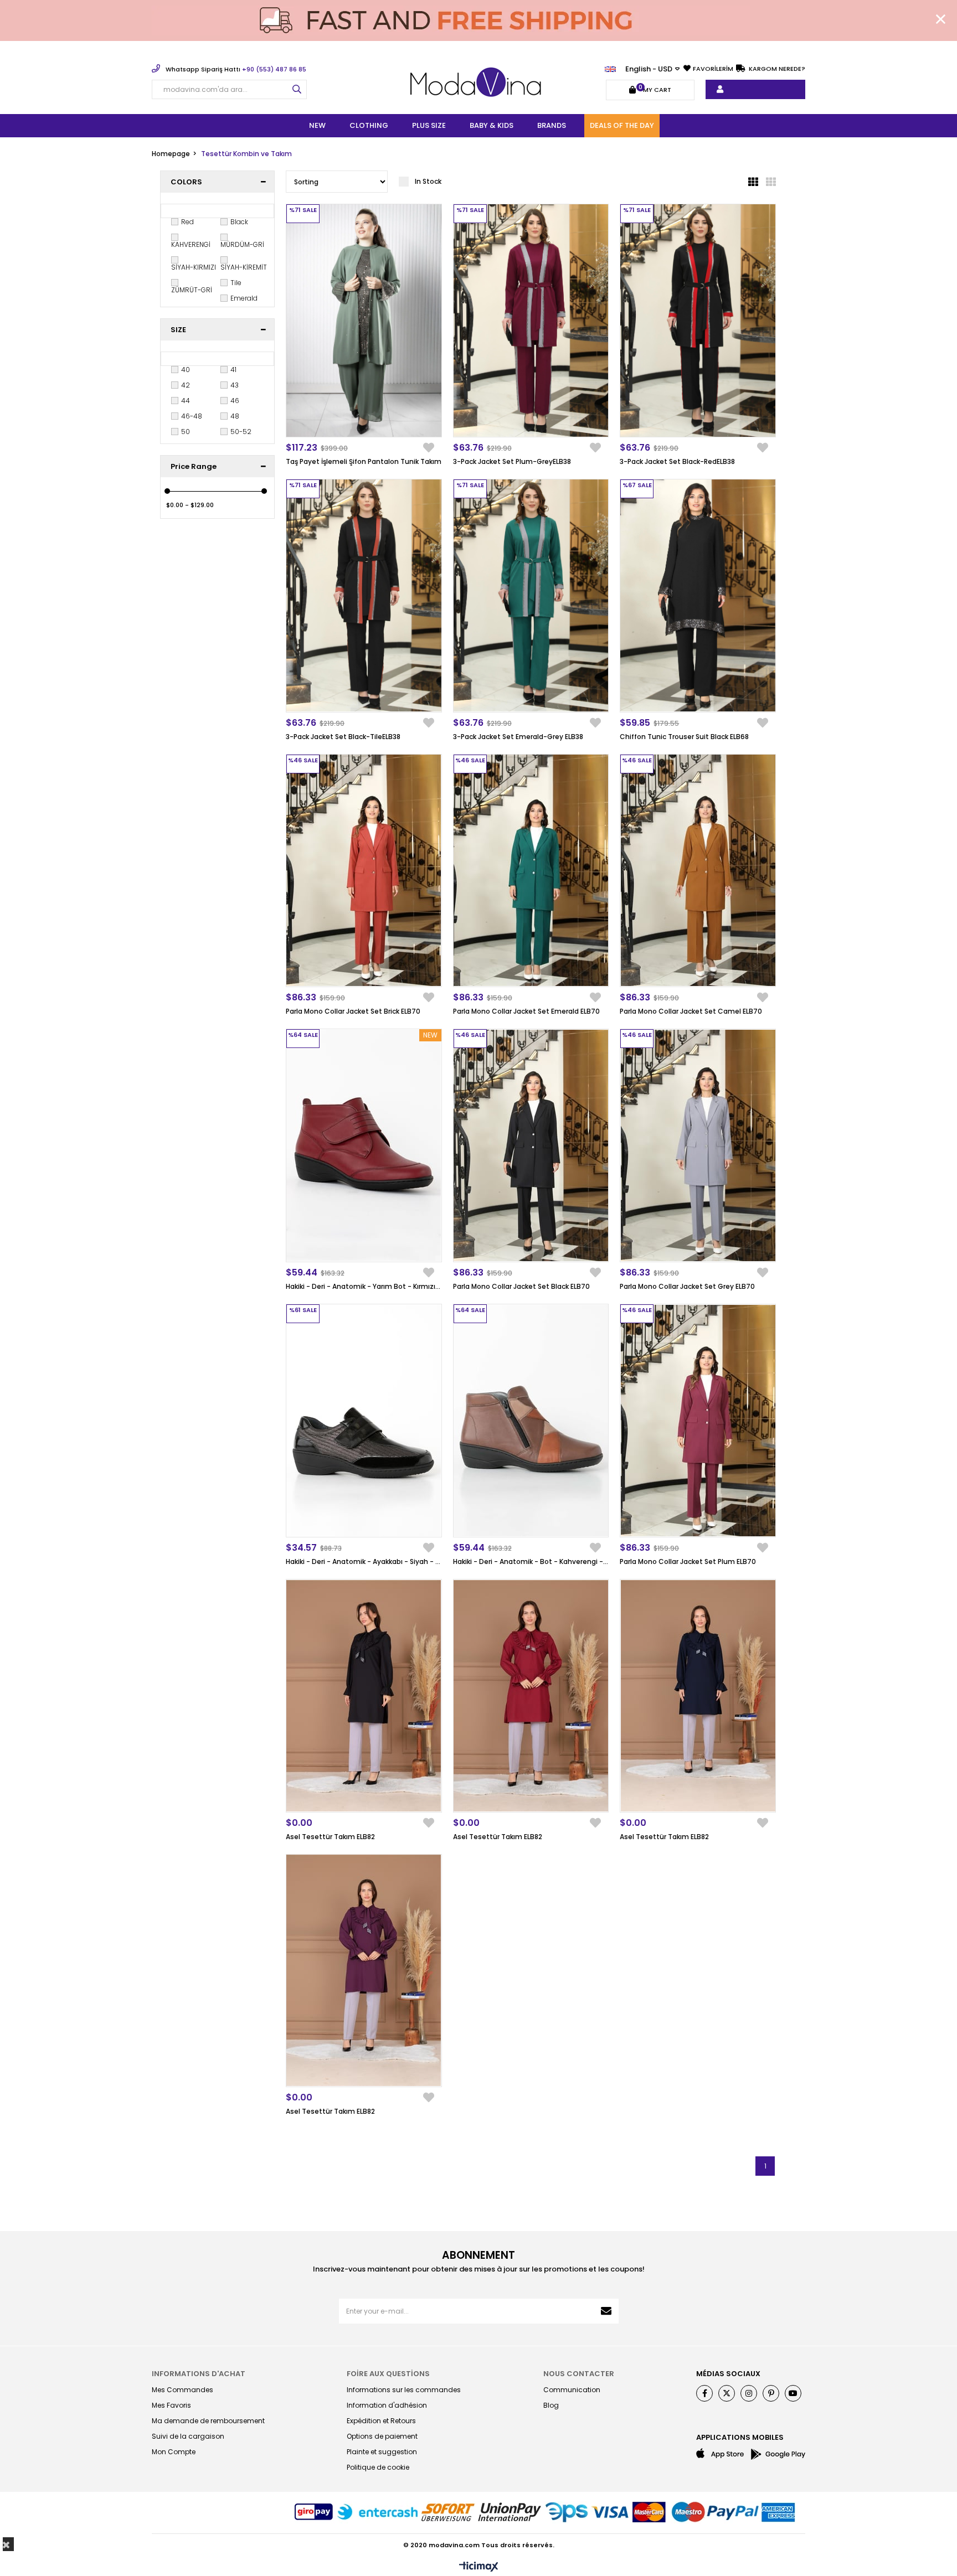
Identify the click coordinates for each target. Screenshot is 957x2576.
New (317, 125)
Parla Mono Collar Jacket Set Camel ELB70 (691, 1011)
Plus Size (429, 125)
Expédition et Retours (381, 2421)
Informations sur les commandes (404, 2390)
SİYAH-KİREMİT (244, 267)
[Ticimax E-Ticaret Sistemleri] (479, 2567)
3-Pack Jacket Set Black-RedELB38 (677, 461)
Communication (572, 2390)
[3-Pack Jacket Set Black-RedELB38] (698, 321)
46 (235, 401)
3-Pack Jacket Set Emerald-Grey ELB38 (518, 737)
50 (186, 432)
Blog (551, 2405)
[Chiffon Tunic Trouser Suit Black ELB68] (698, 596)
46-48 (192, 416)
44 (186, 401)
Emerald (244, 298)
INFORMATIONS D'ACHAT (199, 2374)
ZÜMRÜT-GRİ (192, 290)
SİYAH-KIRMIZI (194, 267)
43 (235, 385)
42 (186, 385)
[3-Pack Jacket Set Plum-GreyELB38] (531, 321)
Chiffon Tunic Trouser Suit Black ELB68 (684, 737)
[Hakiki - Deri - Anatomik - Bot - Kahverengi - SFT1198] (531, 1421)
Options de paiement (382, 2436)
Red (187, 222)
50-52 (241, 432)
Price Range (194, 466)
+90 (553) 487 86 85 (236, 69)
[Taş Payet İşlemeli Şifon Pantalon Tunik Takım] (364, 321)
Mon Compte (174, 2452)
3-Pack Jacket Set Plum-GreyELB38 (512, 461)
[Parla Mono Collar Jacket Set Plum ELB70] (698, 1421)
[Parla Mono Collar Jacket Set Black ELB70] (531, 1145)
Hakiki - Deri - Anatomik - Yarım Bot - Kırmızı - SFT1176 (364, 1286)
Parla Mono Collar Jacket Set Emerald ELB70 (526, 1011)
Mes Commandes (182, 2390)
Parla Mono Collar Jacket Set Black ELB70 (521, 1286)
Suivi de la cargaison (188, 2436)
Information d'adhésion (387, 2405)
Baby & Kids (492, 125)
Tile (236, 283)
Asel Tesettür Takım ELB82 (330, 1837)
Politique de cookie (378, 2467)
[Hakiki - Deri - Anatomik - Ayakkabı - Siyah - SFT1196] (364, 1421)
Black (239, 222)
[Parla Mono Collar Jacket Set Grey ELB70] (698, 1145)
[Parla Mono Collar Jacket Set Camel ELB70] (698, 871)
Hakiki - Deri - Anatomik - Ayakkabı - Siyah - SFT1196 (364, 1561)
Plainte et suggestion (382, 2452)
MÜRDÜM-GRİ (242, 245)
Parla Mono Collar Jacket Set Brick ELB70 (353, 1011)
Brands (552, 125)
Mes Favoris (171, 2405)
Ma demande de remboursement (208, 2421)
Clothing (369, 125)
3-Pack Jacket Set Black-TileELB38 (343, 737)
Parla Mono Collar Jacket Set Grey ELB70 (687, 1286)
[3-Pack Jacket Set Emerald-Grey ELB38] (531, 596)
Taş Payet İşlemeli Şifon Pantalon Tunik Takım (364, 461)
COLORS (186, 182)
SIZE (178, 330)
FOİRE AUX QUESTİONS (388, 2374)
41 (233, 370)
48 (235, 416)
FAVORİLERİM (713, 69)
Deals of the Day (622, 125)
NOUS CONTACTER (579, 2374)
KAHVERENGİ (191, 245)
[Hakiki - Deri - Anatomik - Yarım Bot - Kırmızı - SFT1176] (364, 1145)
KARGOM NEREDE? (776, 69)
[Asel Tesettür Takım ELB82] (364, 1696)
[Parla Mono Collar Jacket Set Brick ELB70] (364, 871)
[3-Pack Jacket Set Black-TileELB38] (364, 596)
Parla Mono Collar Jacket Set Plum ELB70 (688, 1561)
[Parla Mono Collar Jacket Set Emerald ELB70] (531, 871)
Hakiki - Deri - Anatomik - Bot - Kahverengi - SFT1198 (531, 1561)
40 (186, 370)
